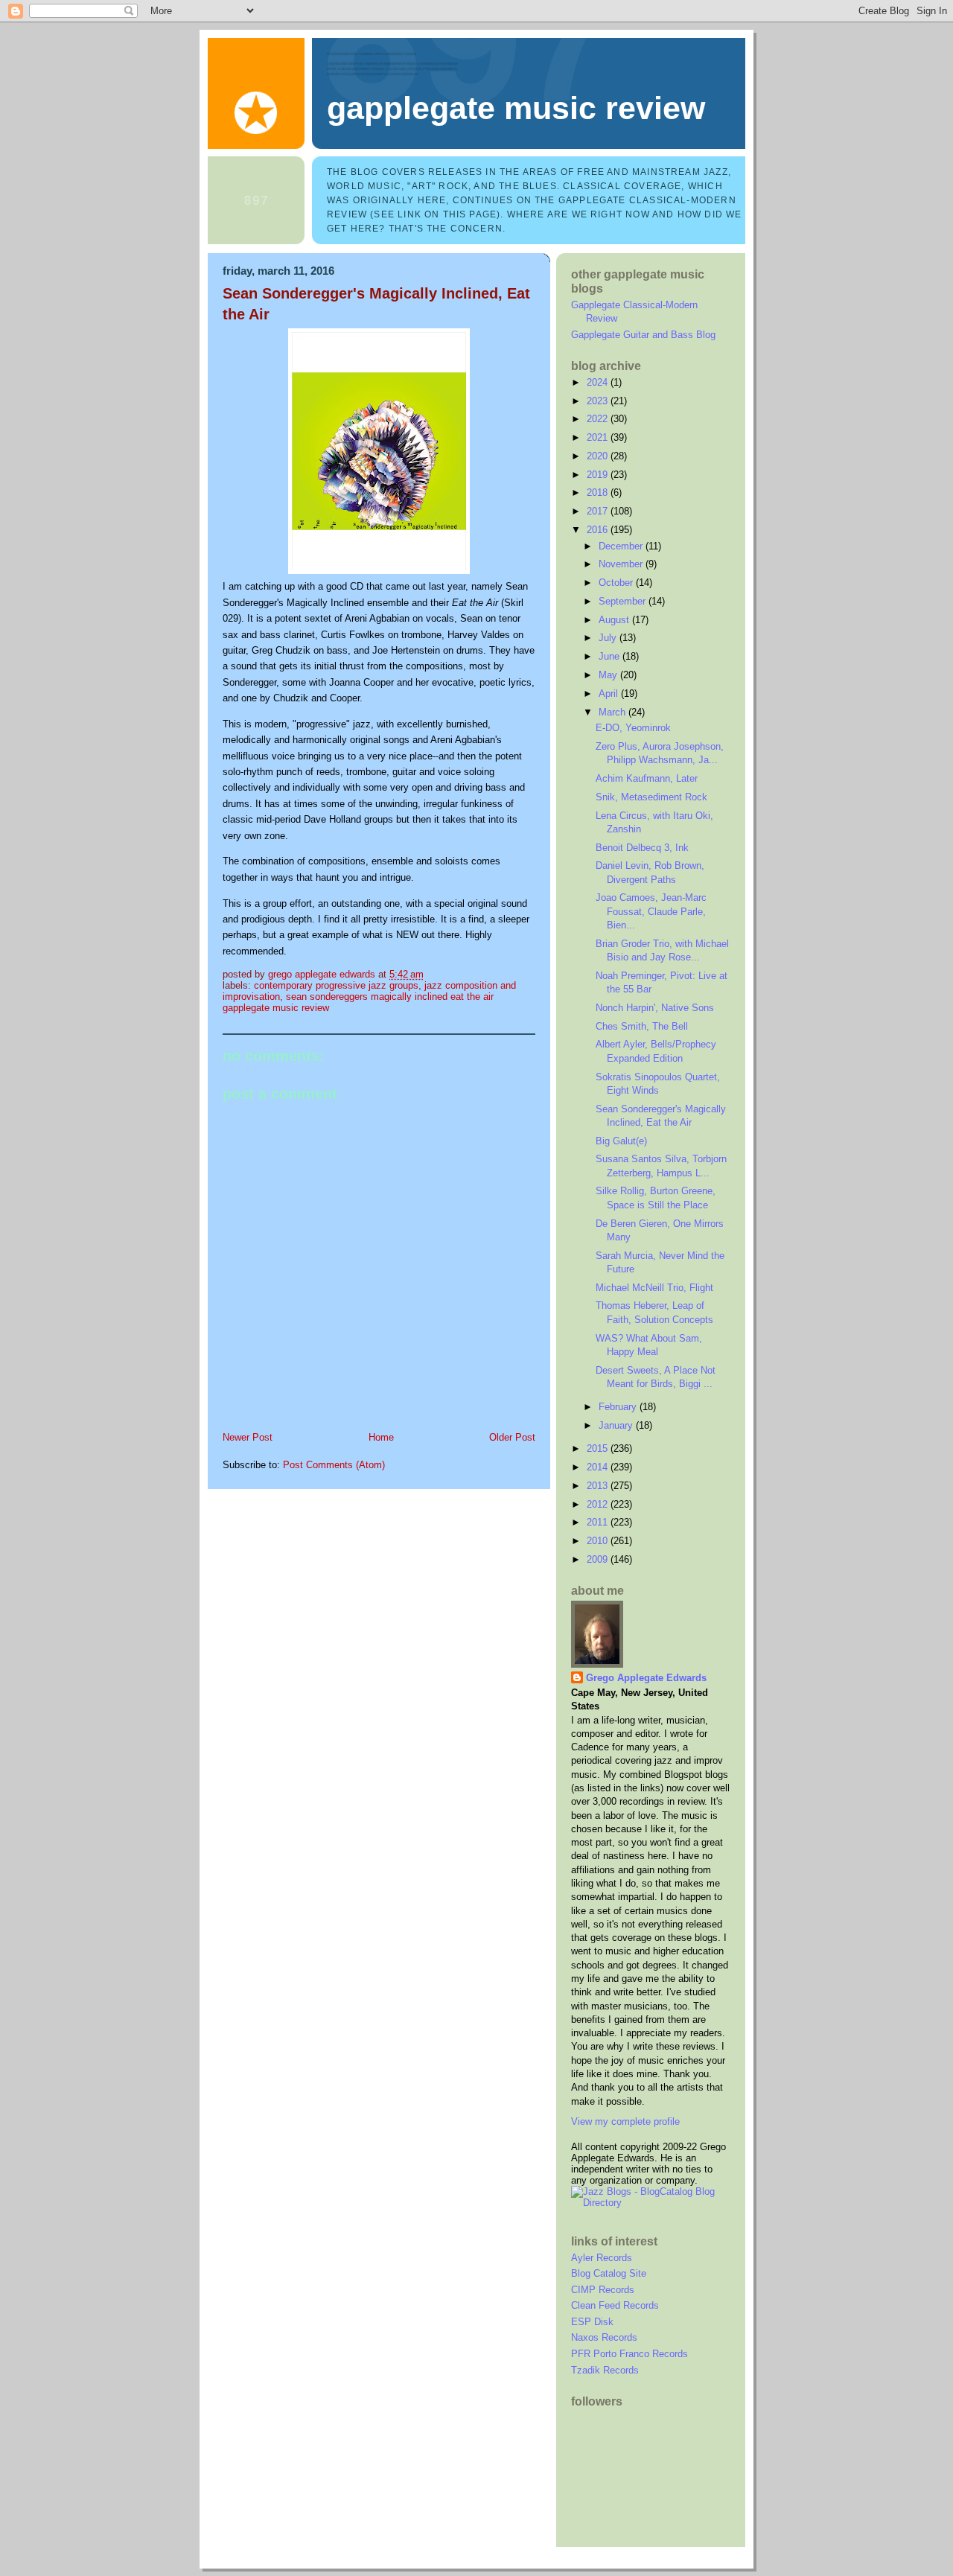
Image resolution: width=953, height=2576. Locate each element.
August (615, 620)
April (610, 694)
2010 (599, 1541)
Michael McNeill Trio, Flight (654, 1288)
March (613, 712)
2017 (599, 511)
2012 (599, 1504)
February (619, 1407)
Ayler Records (602, 2258)
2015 (599, 1448)
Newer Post (248, 1437)
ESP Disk (592, 2322)
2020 (599, 456)
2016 (599, 530)
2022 (599, 419)
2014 (599, 1467)
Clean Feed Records (615, 2305)
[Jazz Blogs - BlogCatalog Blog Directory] (651, 2203)
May (609, 675)
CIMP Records (603, 2290)
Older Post (512, 1437)
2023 (599, 401)
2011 (599, 1522)
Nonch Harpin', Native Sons (655, 1008)
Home (381, 1437)
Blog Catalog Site (609, 2273)
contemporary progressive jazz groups (336, 985)
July (609, 638)
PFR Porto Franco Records (630, 2354)
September (624, 601)
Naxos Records (604, 2337)
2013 (599, 1486)
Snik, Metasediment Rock (651, 797)
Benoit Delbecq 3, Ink (642, 848)
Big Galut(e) (621, 1141)
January (617, 1425)
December (622, 546)
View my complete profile (625, 2121)
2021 (599, 437)
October (617, 583)
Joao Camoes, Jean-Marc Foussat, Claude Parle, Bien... (651, 911)
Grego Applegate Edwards (646, 1678)
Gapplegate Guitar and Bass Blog (643, 335)
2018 (599, 492)
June (611, 656)
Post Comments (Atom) (334, 1465)
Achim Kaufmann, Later (647, 778)
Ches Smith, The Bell (642, 1026)
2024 (599, 382)
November (622, 564)
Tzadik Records (605, 2370)
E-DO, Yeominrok (633, 728)
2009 (599, 1559)
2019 (599, 475)
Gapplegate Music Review (516, 108)
